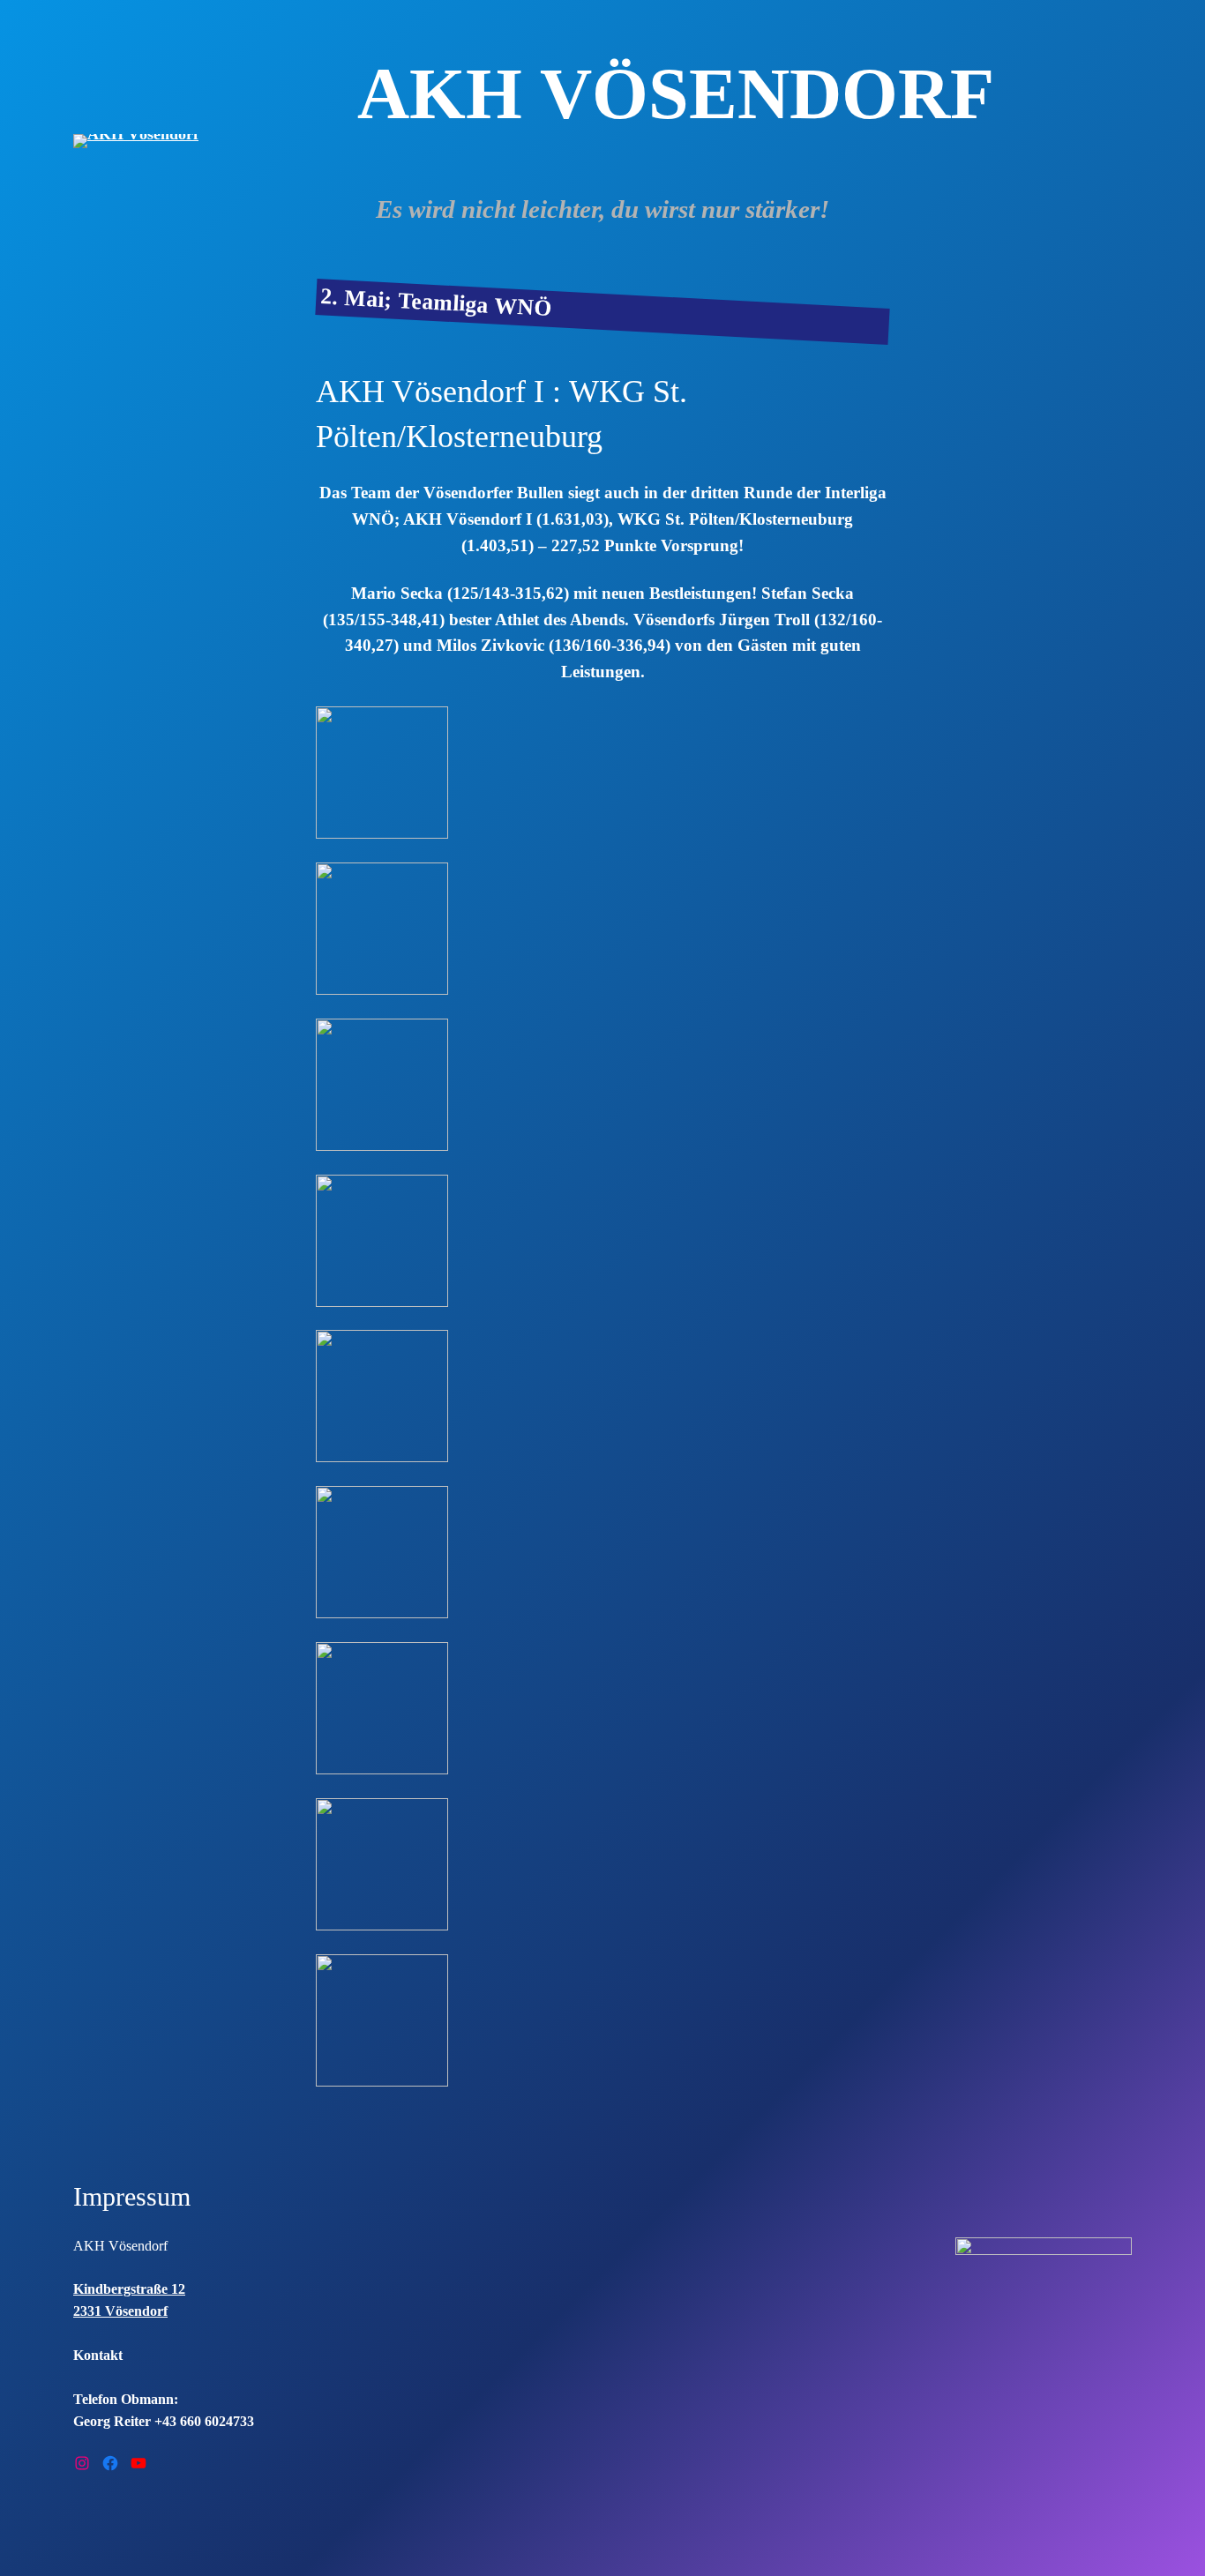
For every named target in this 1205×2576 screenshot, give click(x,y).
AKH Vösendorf (120, 2246)
